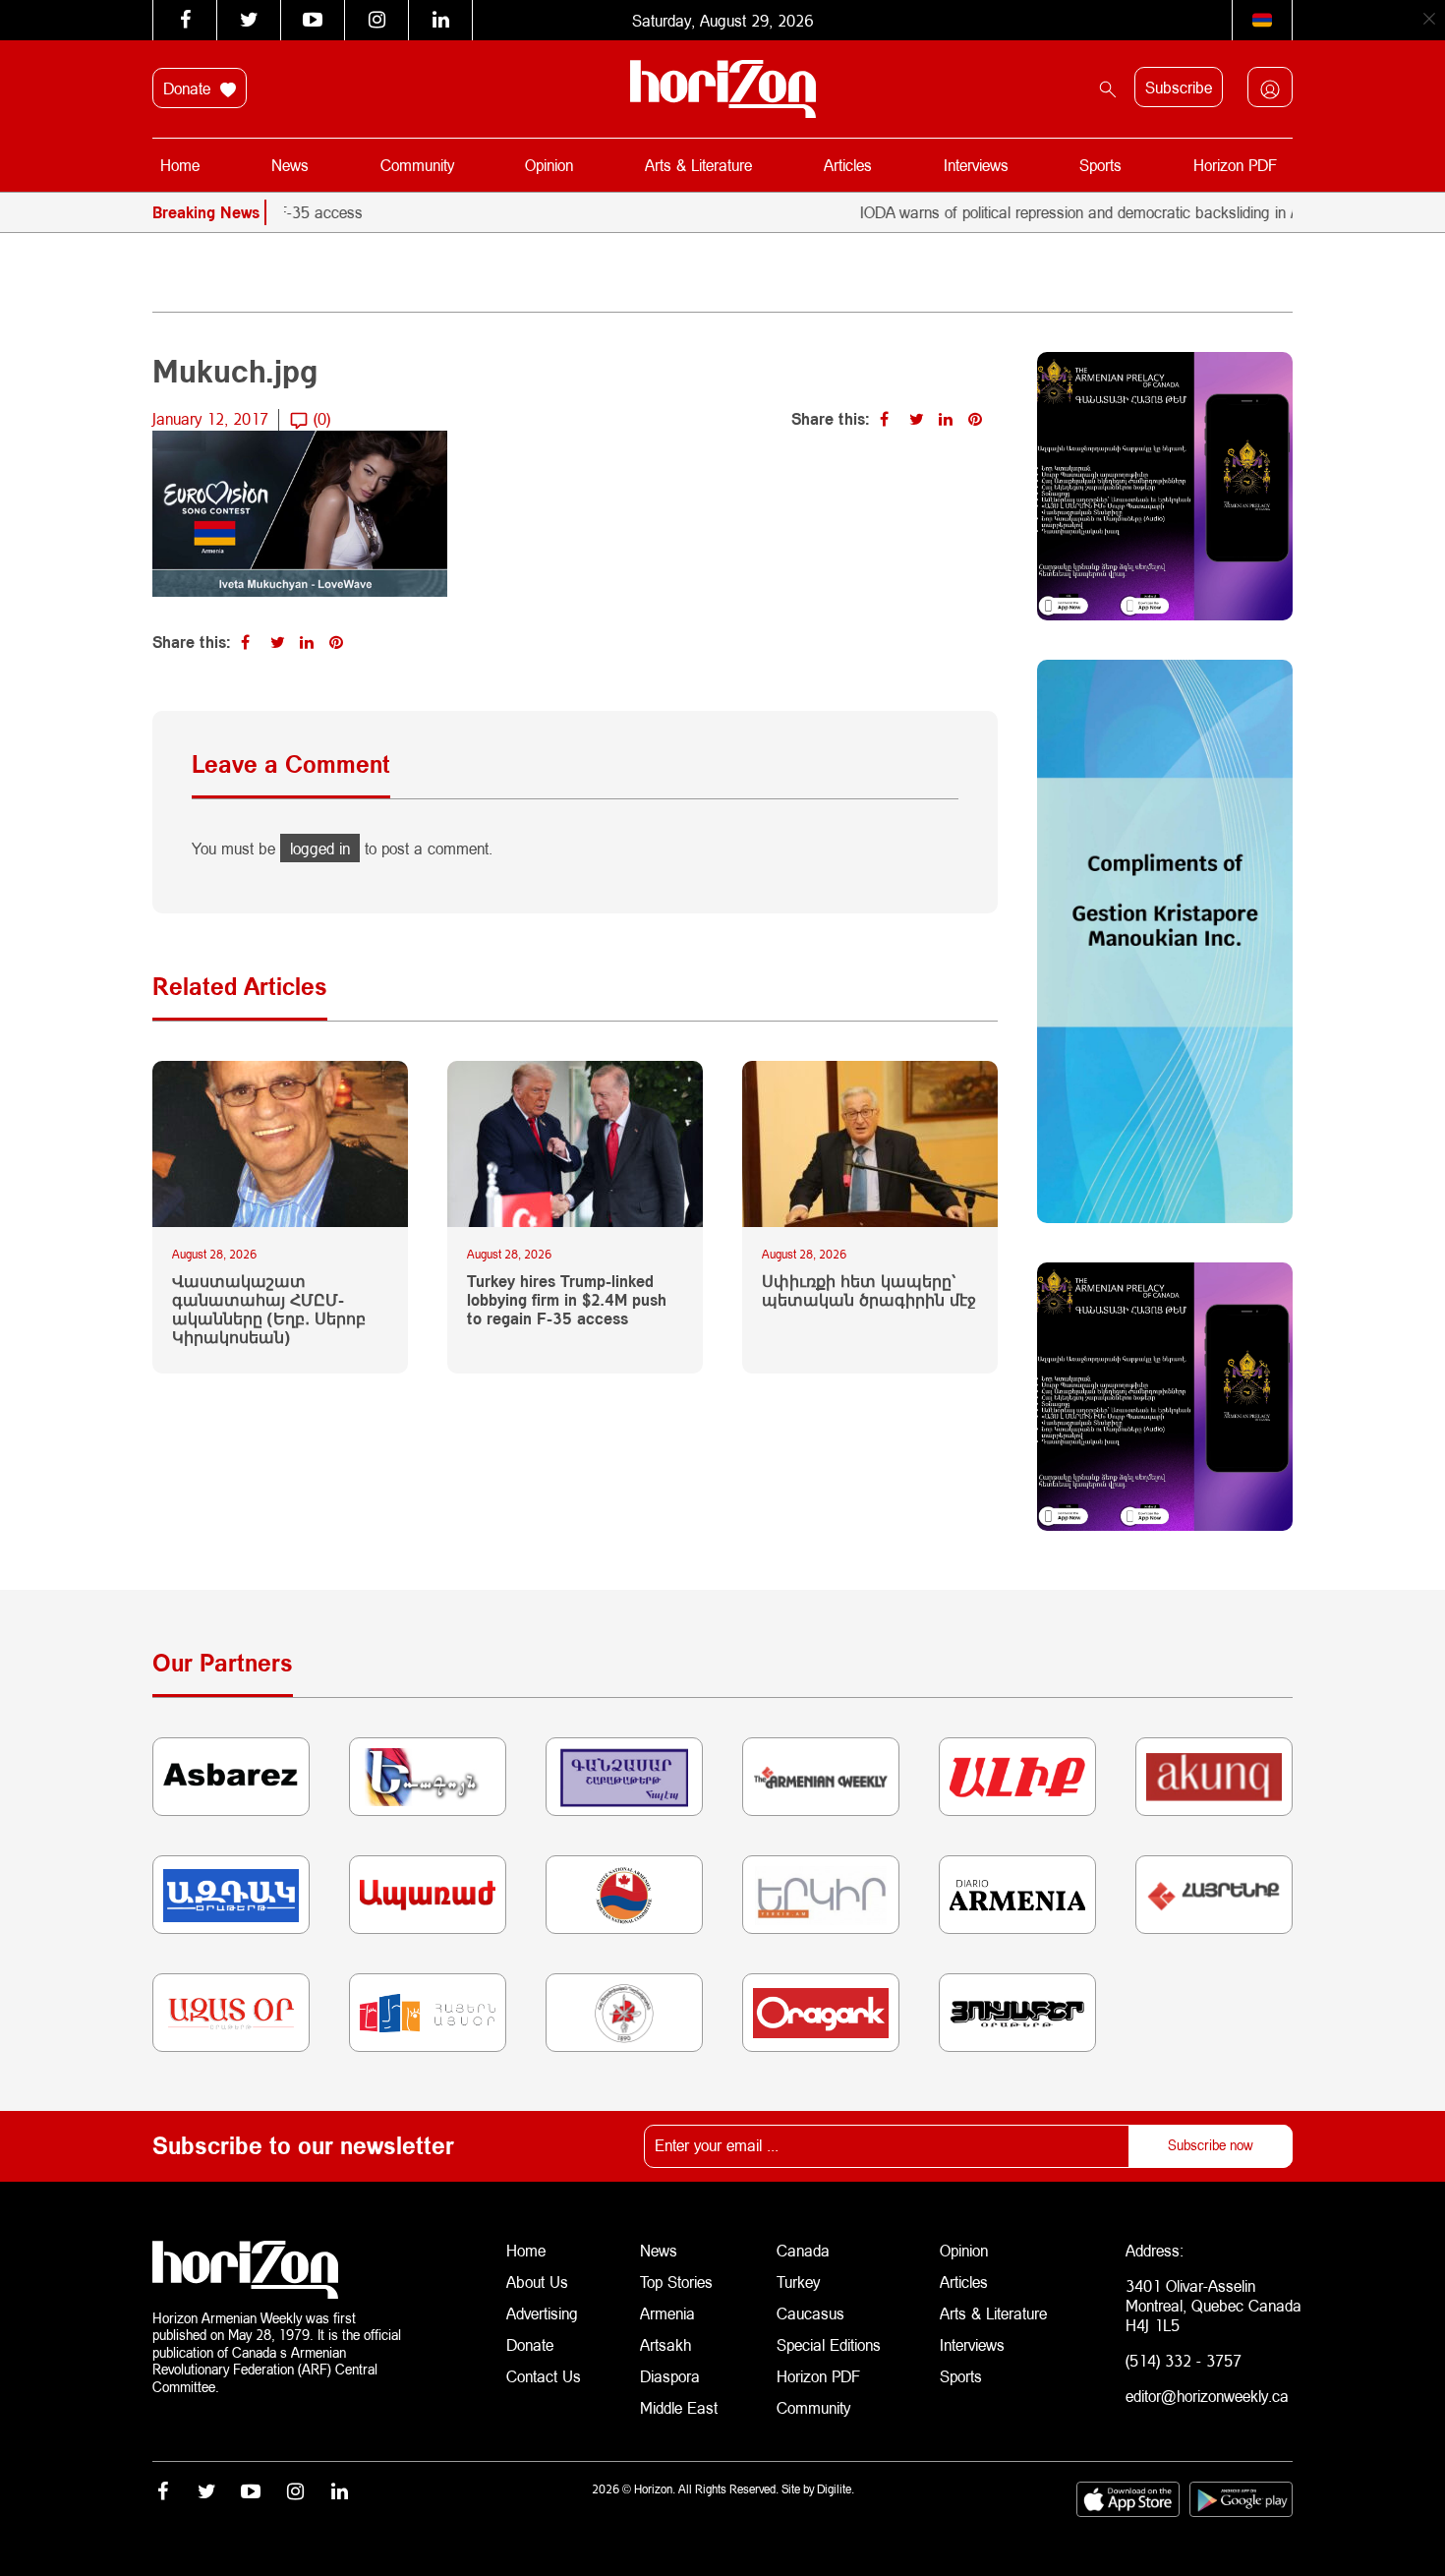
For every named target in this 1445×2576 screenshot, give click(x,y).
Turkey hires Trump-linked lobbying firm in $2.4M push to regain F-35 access (567, 1299)
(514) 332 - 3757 (1184, 2360)
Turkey (798, 2282)
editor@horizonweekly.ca (1207, 2396)
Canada (803, 2250)
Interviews (976, 165)
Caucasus (810, 2313)
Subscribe (1179, 87)
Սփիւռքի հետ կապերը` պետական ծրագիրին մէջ (869, 1290)
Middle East (679, 2407)
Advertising (542, 2313)
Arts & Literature (698, 165)
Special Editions (829, 2344)
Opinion (549, 165)
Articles (848, 165)
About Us (537, 2282)
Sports (1100, 165)
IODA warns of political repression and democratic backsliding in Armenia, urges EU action (1104, 212)
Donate (189, 88)
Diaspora (670, 2376)
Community (417, 165)
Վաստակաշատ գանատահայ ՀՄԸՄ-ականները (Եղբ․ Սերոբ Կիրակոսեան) (269, 1309)
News (290, 165)
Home (180, 165)
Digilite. (836, 2489)
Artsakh (665, 2344)
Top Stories (676, 2282)
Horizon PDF (1235, 165)
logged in (320, 848)
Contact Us (544, 2376)
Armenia (667, 2313)
